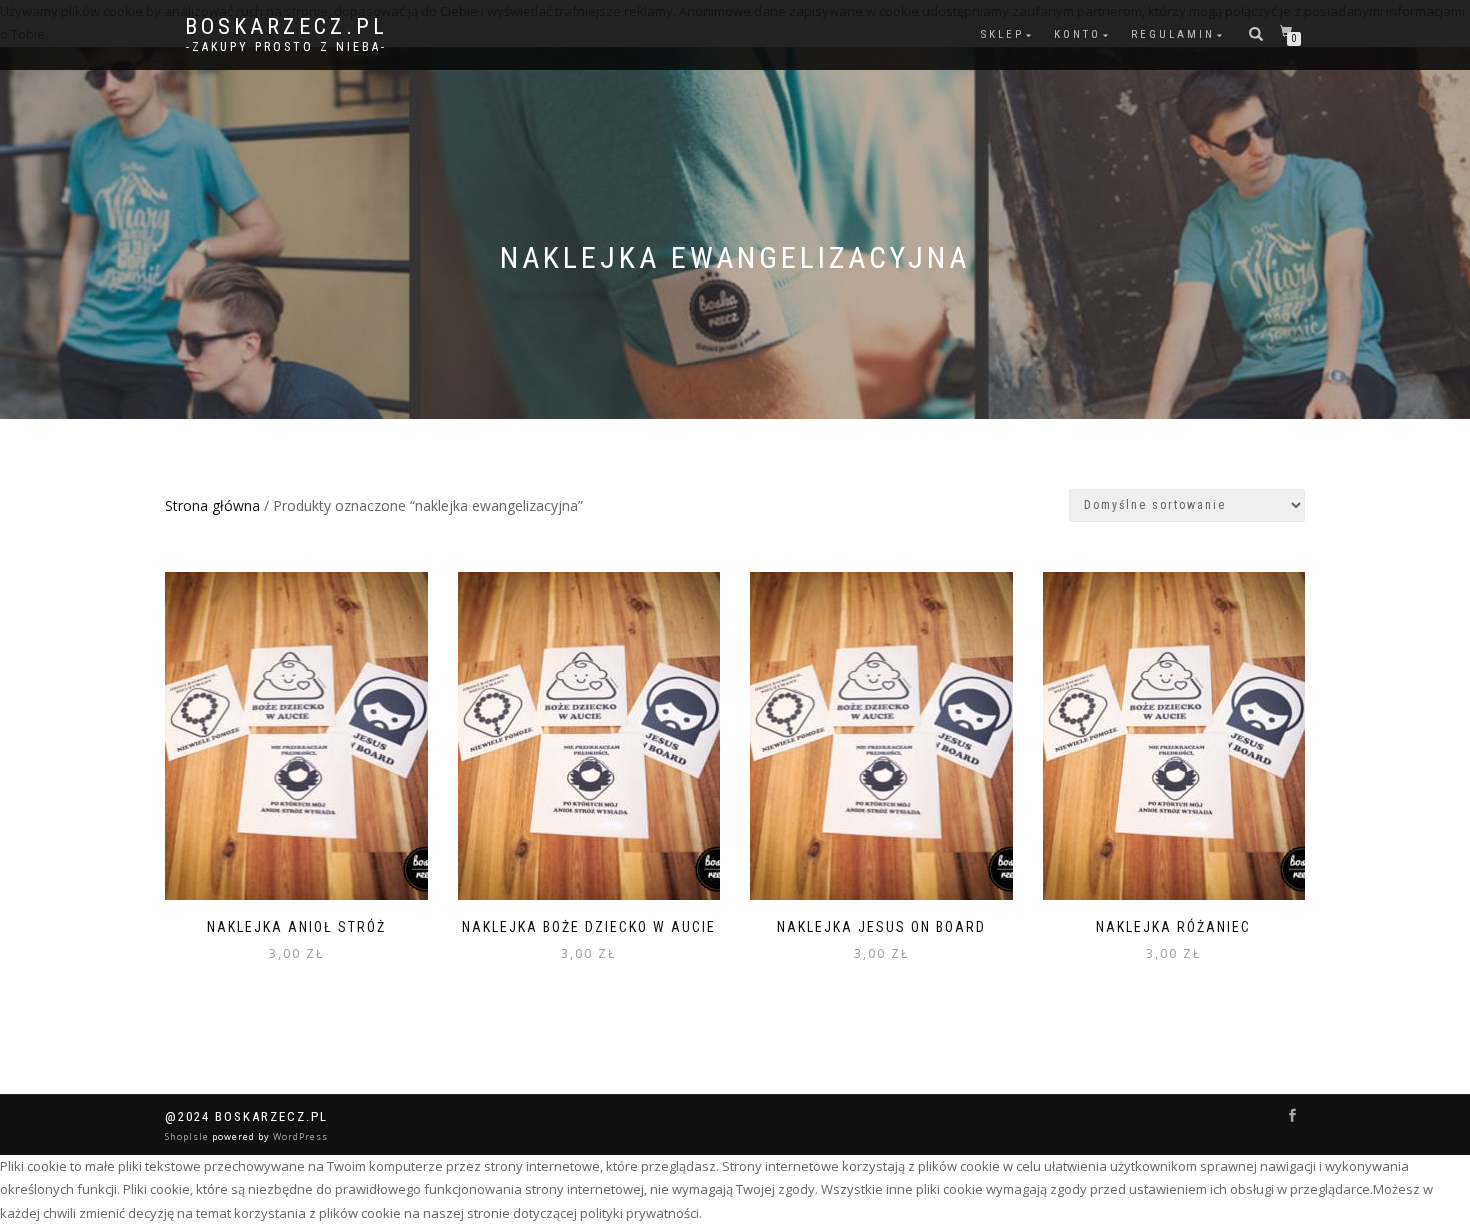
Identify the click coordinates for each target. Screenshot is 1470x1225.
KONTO (1077, 34)
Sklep (1002, 34)
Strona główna (212, 505)
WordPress (299, 1136)
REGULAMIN (1173, 34)
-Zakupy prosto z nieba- (286, 47)
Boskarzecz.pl (286, 27)
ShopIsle (188, 1136)
